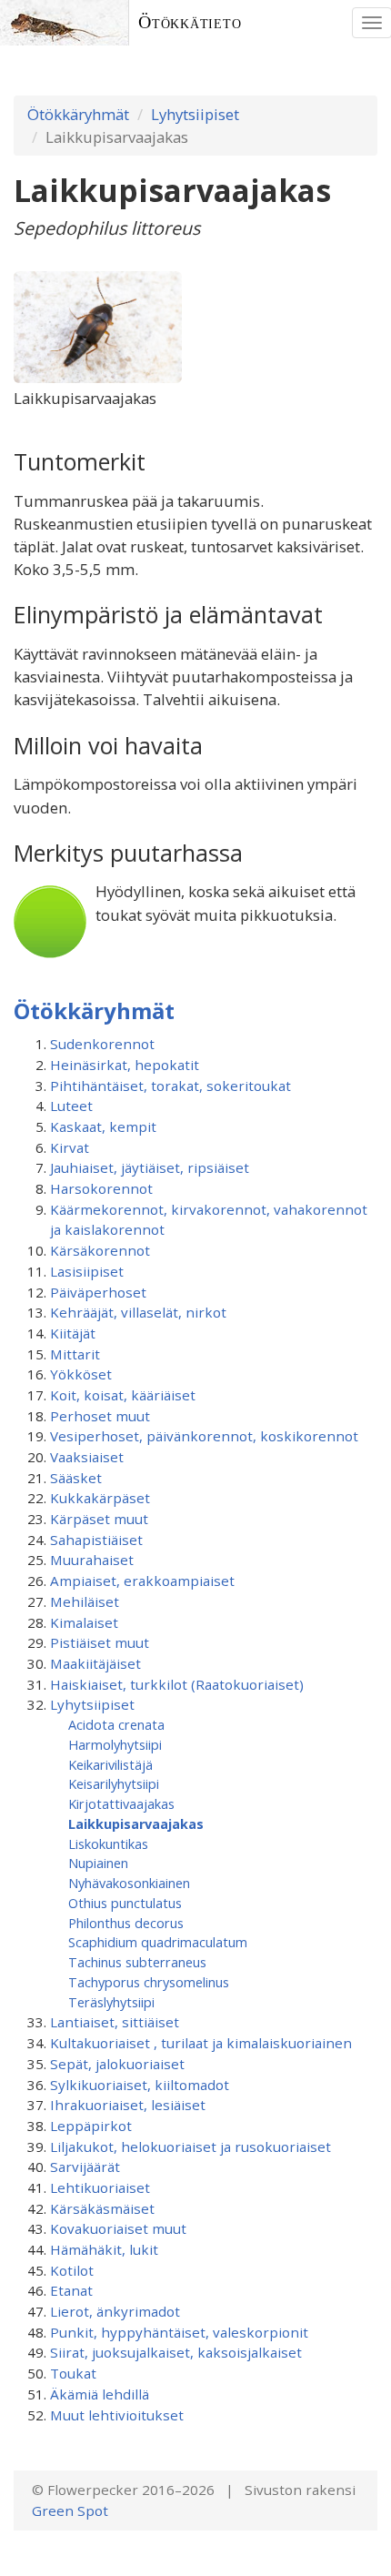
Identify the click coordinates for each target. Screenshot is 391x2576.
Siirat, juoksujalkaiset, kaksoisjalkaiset (176, 2352)
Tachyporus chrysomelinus (149, 1982)
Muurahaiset (92, 1560)
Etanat (71, 2290)
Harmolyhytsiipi (115, 1744)
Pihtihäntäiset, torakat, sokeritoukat (170, 1086)
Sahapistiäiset (96, 1540)
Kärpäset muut (99, 1519)
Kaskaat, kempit (103, 1126)
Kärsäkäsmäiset (102, 2208)
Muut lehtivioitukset (117, 2415)
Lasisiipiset (87, 1271)
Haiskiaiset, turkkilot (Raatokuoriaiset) (177, 1684)
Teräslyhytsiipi (111, 2002)
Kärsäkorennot (100, 1250)
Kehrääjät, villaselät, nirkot (138, 1312)
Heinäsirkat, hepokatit (125, 1065)
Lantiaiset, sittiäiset (115, 2022)
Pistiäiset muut (100, 1642)
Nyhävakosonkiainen (129, 1883)
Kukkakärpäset (100, 1498)
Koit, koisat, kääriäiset (123, 1395)
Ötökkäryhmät (78, 114)
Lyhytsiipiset (195, 114)
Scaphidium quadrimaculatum (158, 1942)
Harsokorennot (101, 1188)
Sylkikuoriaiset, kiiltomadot (140, 2085)
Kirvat (70, 1147)
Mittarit (75, 1354)
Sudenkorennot (102, 1044)
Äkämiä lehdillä (100, 2394)
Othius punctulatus (125, 1903)
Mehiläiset (85, 1601)
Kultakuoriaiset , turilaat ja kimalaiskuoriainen (201, 2043)
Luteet (71, 1106)
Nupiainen (98, 1863)
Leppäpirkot (91, 2126)
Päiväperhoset (98, 1292)
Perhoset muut (100, 1416)
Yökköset (81, 1374)
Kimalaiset (84, 1622)
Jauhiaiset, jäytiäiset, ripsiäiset (150, 1167)
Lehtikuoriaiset (100, 2187)
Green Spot (70, 2510)
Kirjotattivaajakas (121, 1803)
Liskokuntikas (108, 1844)
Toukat (73, 2373)
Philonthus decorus (126, 1923)
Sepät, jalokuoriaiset (117, 2064)
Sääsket (76, 1478)
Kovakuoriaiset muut (118, 2228)
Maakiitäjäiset (95, 1663)
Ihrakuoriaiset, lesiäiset (128, 2105)
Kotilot (72, 2270)
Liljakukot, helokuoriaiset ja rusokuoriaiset (190, 2147)
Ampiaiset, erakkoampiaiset (142, 1581)
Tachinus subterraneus (137, 1962)
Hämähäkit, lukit (104, 2249)
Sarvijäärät (85, 2167)
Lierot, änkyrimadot (115, 2311)
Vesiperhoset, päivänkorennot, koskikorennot (204, 1436)
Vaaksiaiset (87, 1457)
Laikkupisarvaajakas (136, 1823)
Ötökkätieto (190, 22)
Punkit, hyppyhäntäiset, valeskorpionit (179, 2332)
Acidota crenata (116, 1724)
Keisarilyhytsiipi (114, 1783)
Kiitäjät (73, 1333)
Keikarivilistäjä (110, 1764)
